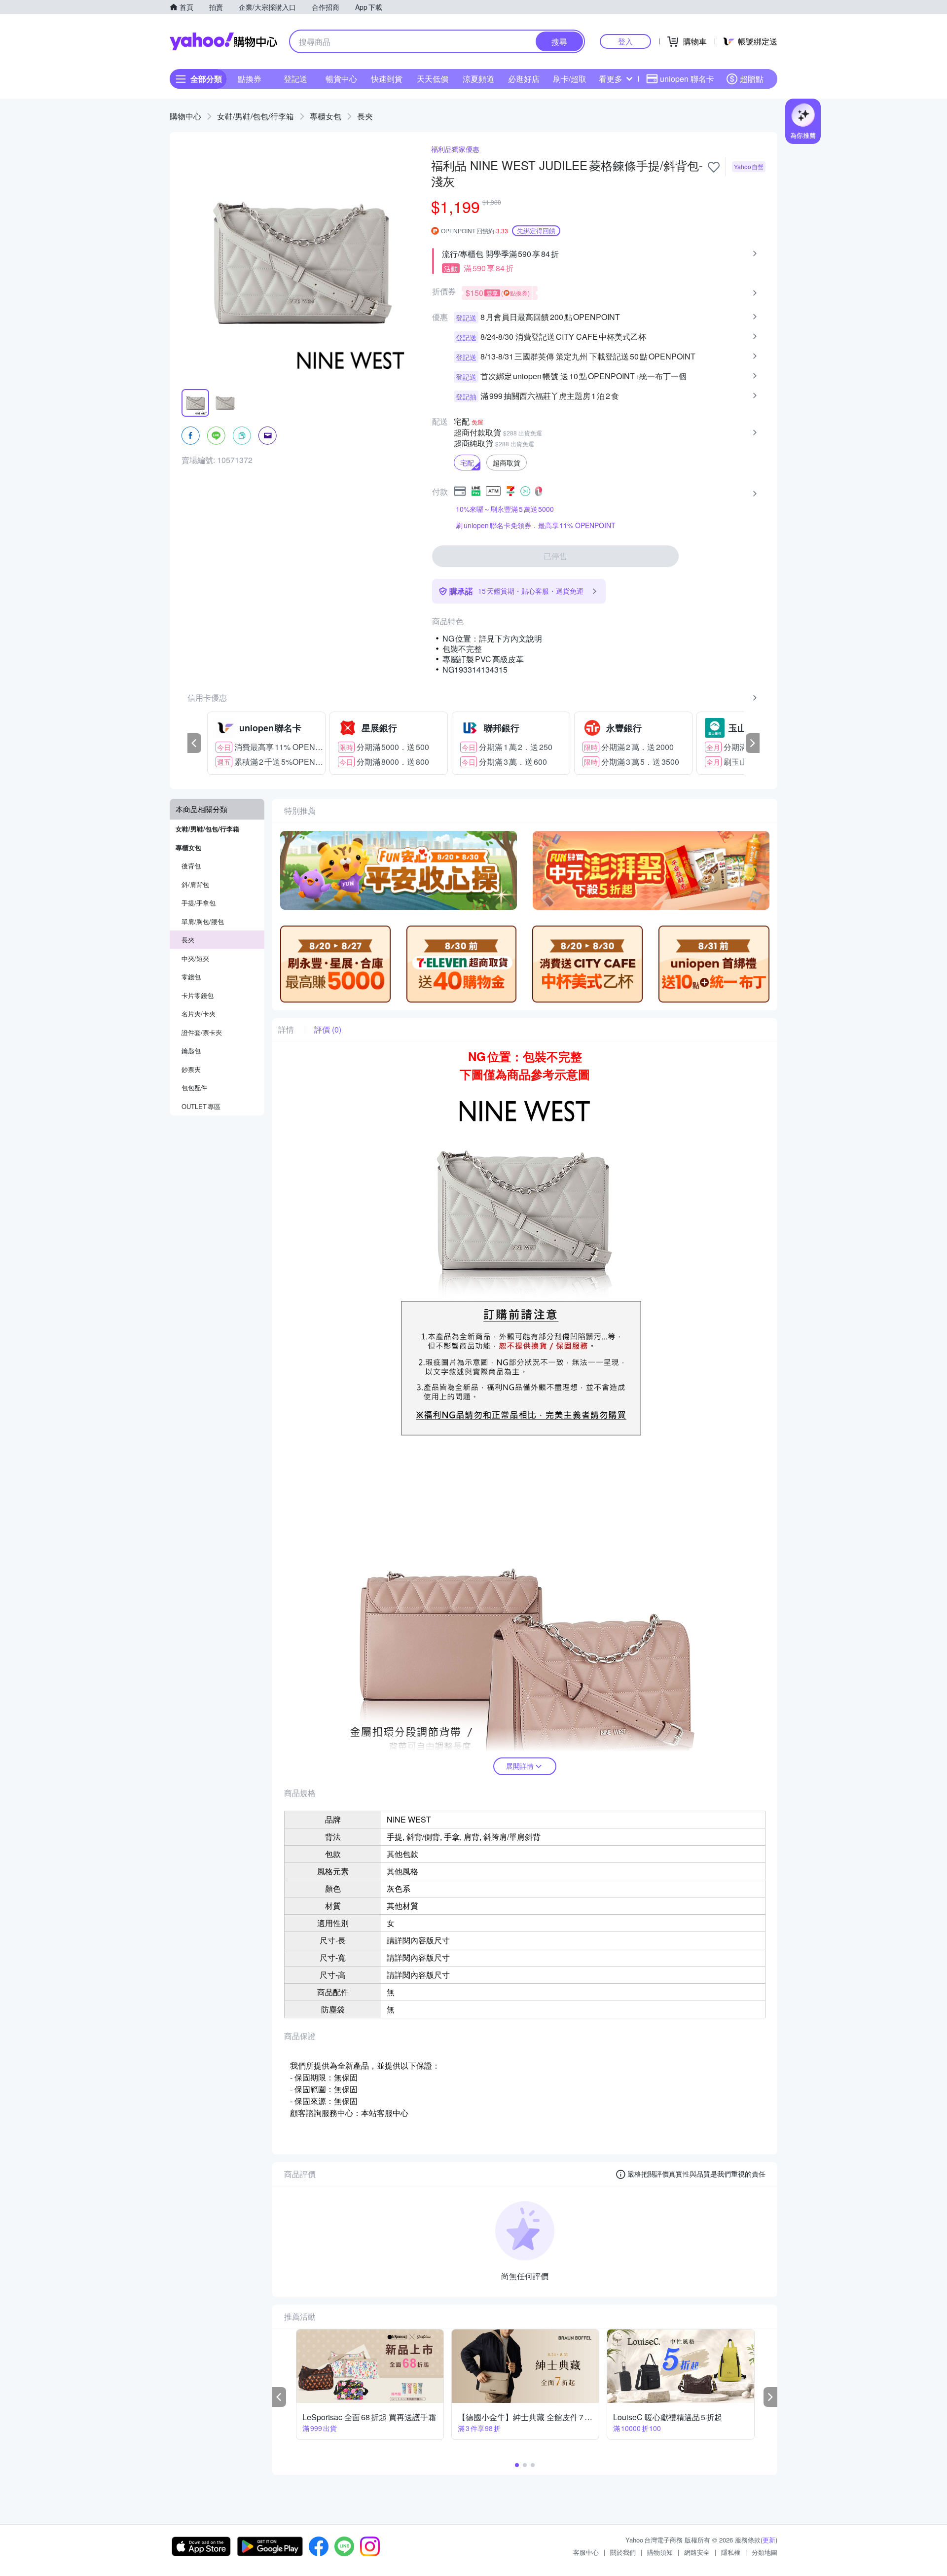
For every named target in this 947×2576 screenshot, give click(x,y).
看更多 (611, 79)
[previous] (194, 743)
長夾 (365, 116)
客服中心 (586, 2552)
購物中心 (185, 116)
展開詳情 (520, 1766)
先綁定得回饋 (536, 231)
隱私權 (731, 2552)
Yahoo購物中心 (223, 41)
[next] (753, 743)
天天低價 (433, 79)
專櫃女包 (326, 116)
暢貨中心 (341, 79)
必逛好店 (524, 79)
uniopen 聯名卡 (687, 79)
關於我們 (623, 2552)
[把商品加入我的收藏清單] (714, 167)
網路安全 (697, 2552)
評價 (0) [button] (328, 1030)
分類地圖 (765, 2552)
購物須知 (660, 2552)
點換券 (250, 79)
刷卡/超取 (570, 79)
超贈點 (752, 79)
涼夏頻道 (478, 79)
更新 (769, 2540)
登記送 (295, 79)
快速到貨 (387, 79)
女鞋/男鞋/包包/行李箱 (255, 116)
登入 (625, 41)
